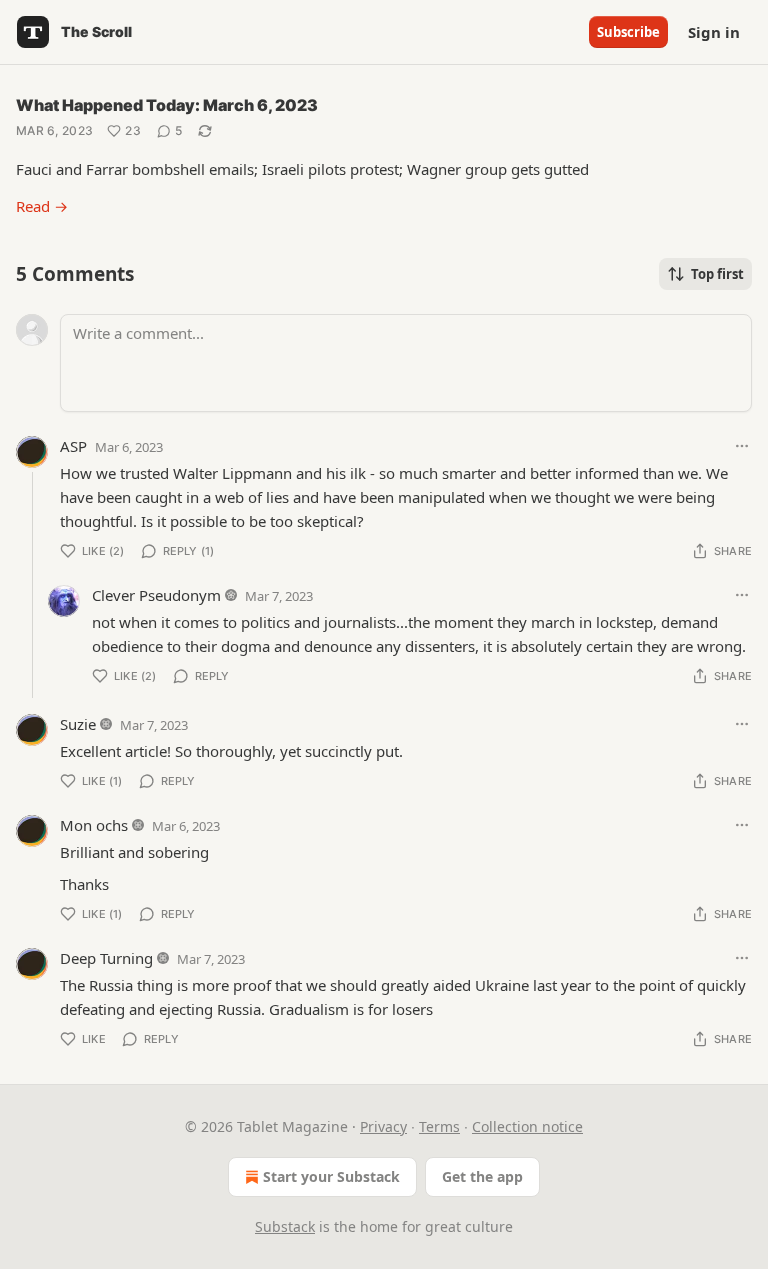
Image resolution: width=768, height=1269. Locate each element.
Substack (285, 1226)
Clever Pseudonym (156, 595)
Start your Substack (331, 1176)
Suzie (78, 724)
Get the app (482, 1176)
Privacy (383, 1126)
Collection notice (527, 1126)
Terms (439, 1126)
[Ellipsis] (742, 446)
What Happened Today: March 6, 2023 (167, 105)
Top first (717, 274)
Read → (42, 206)
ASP (73, 446)
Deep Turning (106, 958)
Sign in (714, 32)
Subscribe (628, 32)
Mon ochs (94, 825)
